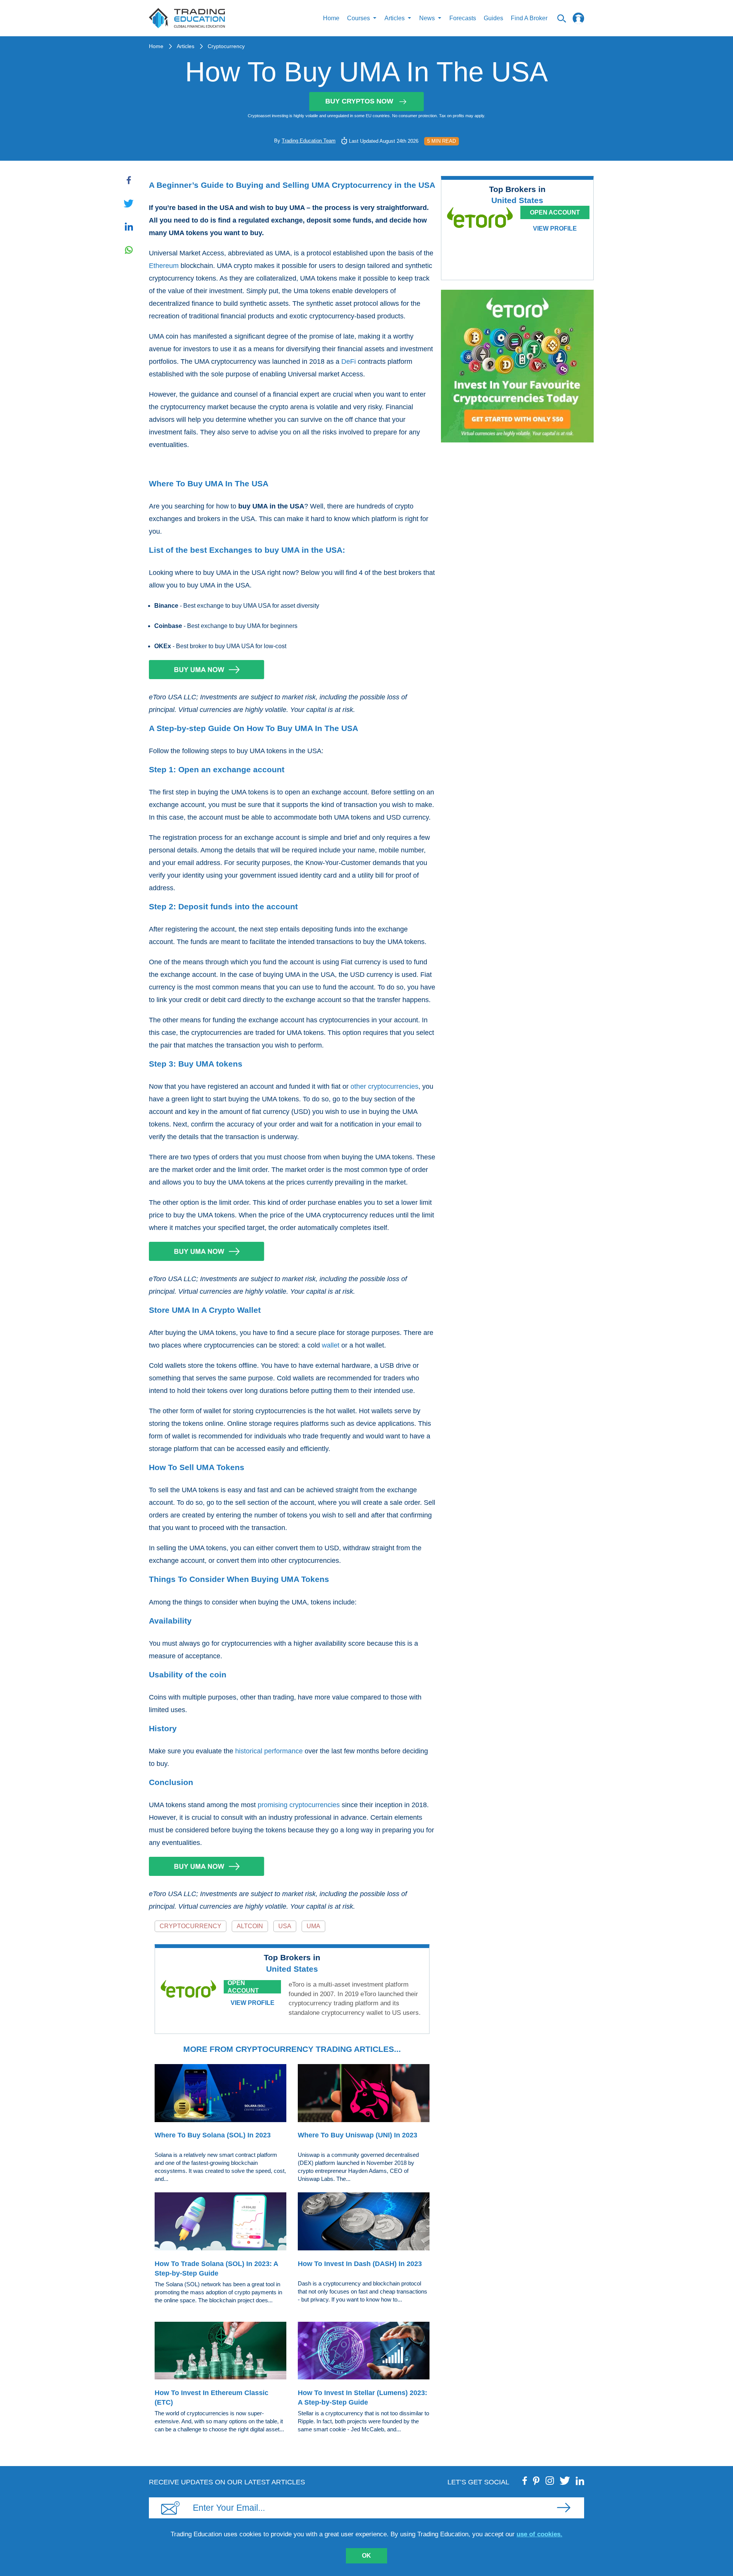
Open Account (243, 1987)
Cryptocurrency (226, 46)
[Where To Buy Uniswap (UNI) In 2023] (364, 2094)
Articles (186, 46)
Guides (493, 18)
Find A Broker (529, 18)
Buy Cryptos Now (359, 101)
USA (285, 1926)
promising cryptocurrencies (299, 1805)
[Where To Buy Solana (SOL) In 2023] (220, 2094)
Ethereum (164, 266)
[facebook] (525, 2481)
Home (331, 18)
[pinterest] (536, 2481)
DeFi (349, 362)
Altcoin (250, 1926)
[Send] (563, 2508)
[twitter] (565, 2481)
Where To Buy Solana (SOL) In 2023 (213, 2135)
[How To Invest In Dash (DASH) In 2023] (364, 2223)
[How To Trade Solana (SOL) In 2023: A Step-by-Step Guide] (220, 2223)
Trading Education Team (309, 141)
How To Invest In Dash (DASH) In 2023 (360, 2264)
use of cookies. (539, 2534)
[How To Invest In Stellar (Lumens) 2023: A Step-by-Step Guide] (364, 2352)
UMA (313, 1926)
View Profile (253, 2003)
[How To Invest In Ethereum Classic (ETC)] (220, 2352)
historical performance (269, 1751)
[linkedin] (580, 2481)
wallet (331, 1345)
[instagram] (550, 2481)
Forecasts (463, 18)
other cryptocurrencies (384, 1086)
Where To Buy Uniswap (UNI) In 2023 (358, 2135)
